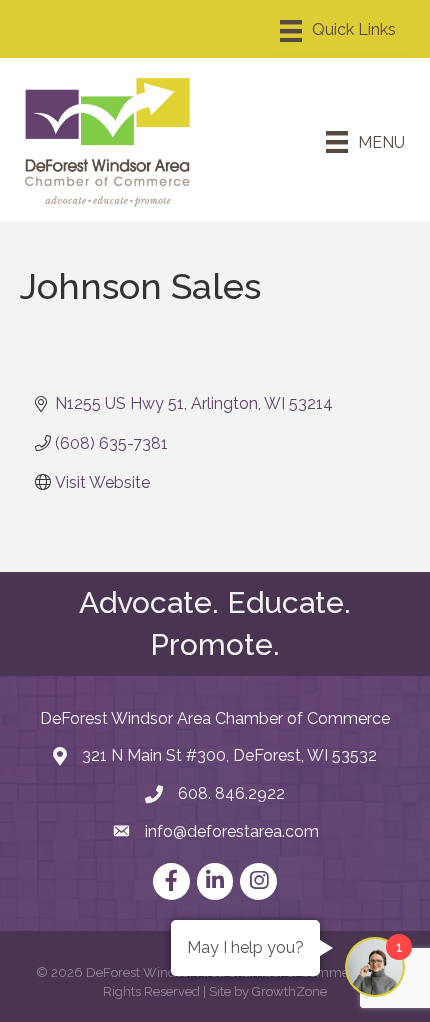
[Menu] (338, 31)
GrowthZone (289, 991)
